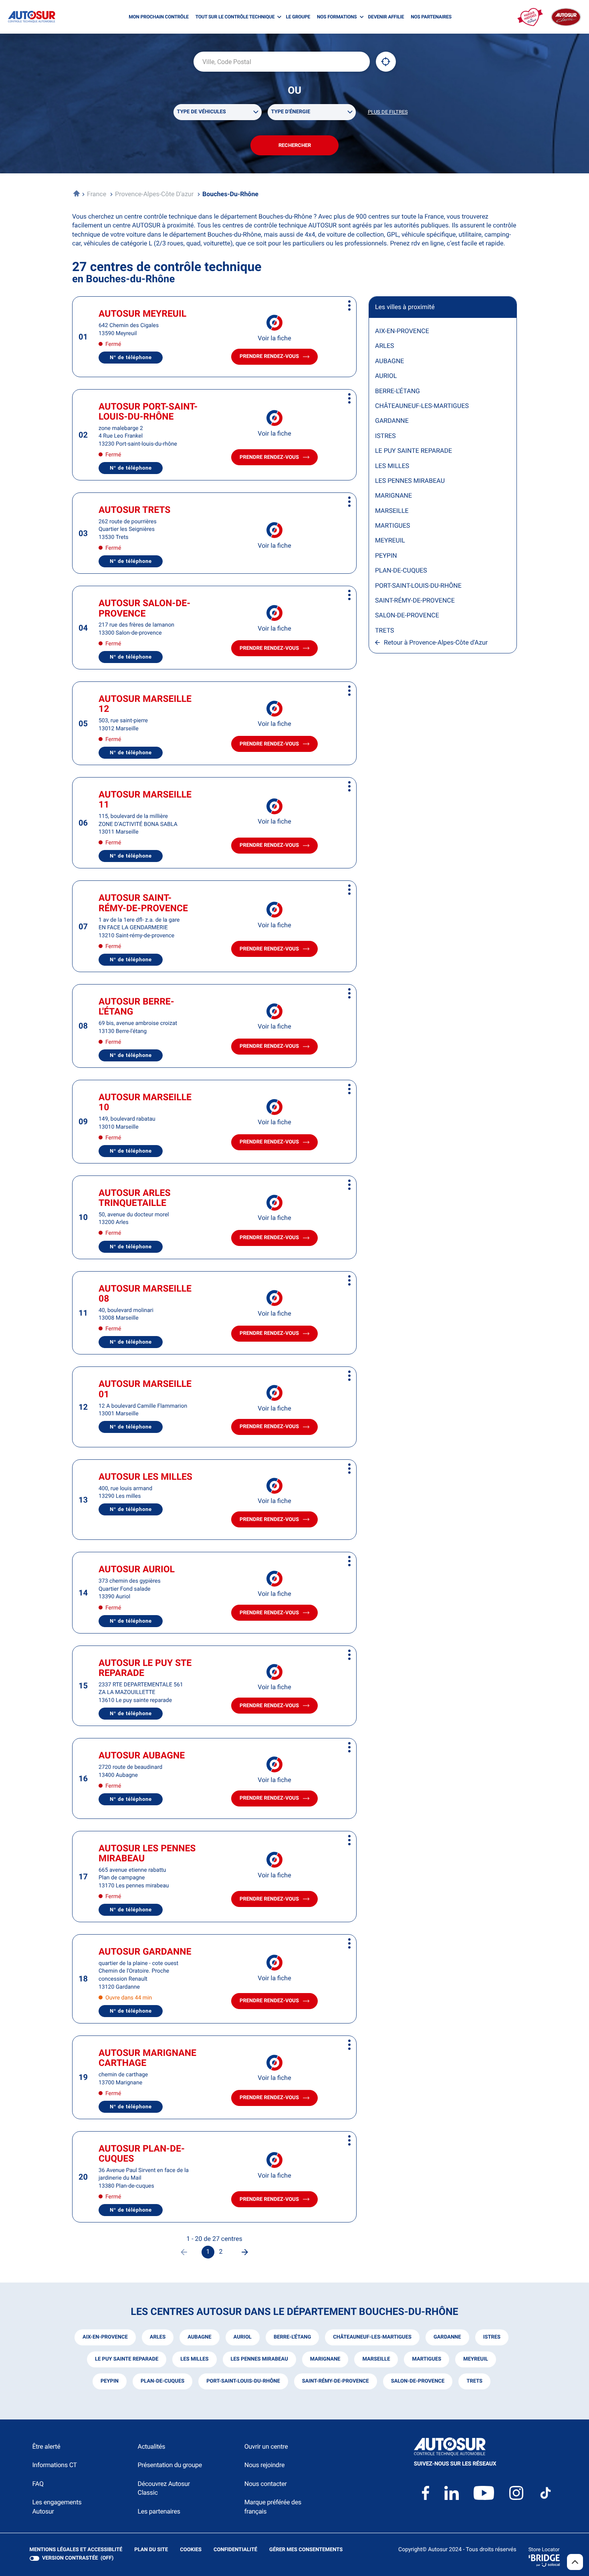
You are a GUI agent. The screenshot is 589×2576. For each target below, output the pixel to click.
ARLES (384, 346)
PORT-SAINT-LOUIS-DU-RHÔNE (418, 586)
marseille (376, 2359)
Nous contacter (266, 2484)
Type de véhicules (202, 112)
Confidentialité (235, 2550)
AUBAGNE (389, 361)
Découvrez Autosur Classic (163, 2488)
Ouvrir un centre (266, 2446)
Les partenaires (159, 2511)
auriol (243, 2337)
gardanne (447, 2337)
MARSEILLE (392, 511)
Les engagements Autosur (57, 2507)
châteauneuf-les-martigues (372, 2337)
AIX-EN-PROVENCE (402, 331)
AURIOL (386, 376)
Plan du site (151, 2550)
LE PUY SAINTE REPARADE (414, 451)
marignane (325, 2359)
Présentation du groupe (170, 2465)
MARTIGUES (393, 525)
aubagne (199, 2337)
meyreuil (476, 2359)
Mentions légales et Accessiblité (76, 2550)
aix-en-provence (105, 2337)
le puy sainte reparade (127, 2359)
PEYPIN (386, 556)
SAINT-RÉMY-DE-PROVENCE (415, 600)
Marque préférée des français (273, 2507)
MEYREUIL (390, 540)
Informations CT (55, 2465)
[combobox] (282, 62)
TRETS (385, 630)
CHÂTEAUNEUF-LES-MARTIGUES (422, 406)
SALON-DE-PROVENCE (407, 615)
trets (474, 2381)
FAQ (38, 2484)
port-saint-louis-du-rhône (243, 2381)
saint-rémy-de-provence (336, 2381)
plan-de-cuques (162, 2381)
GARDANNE (392, 421)
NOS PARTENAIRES (431, 17)
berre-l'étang (292, 2337)
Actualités (151, 2446)
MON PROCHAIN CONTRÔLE (158, 17)
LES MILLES (392, 466)
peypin (110, 2381)
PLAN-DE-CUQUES (401, 570)
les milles (194, 2359)
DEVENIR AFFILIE (386, 17)
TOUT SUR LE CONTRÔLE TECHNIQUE (235, 17)
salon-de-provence (418, 2381)
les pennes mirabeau (259, 2359)
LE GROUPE (298, 17)
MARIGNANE (393, 495)
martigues (427, 2359)
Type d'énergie (291, 112)
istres (492, 2337)
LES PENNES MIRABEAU (410, 481)
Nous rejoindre (264, 2465)
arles (158, 2337)
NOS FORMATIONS (337, 17)
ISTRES (385, 436)
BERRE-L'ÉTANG (397, 391)
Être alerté (46, 2446)
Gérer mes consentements (306, 2550)
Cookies (191, 2550)
